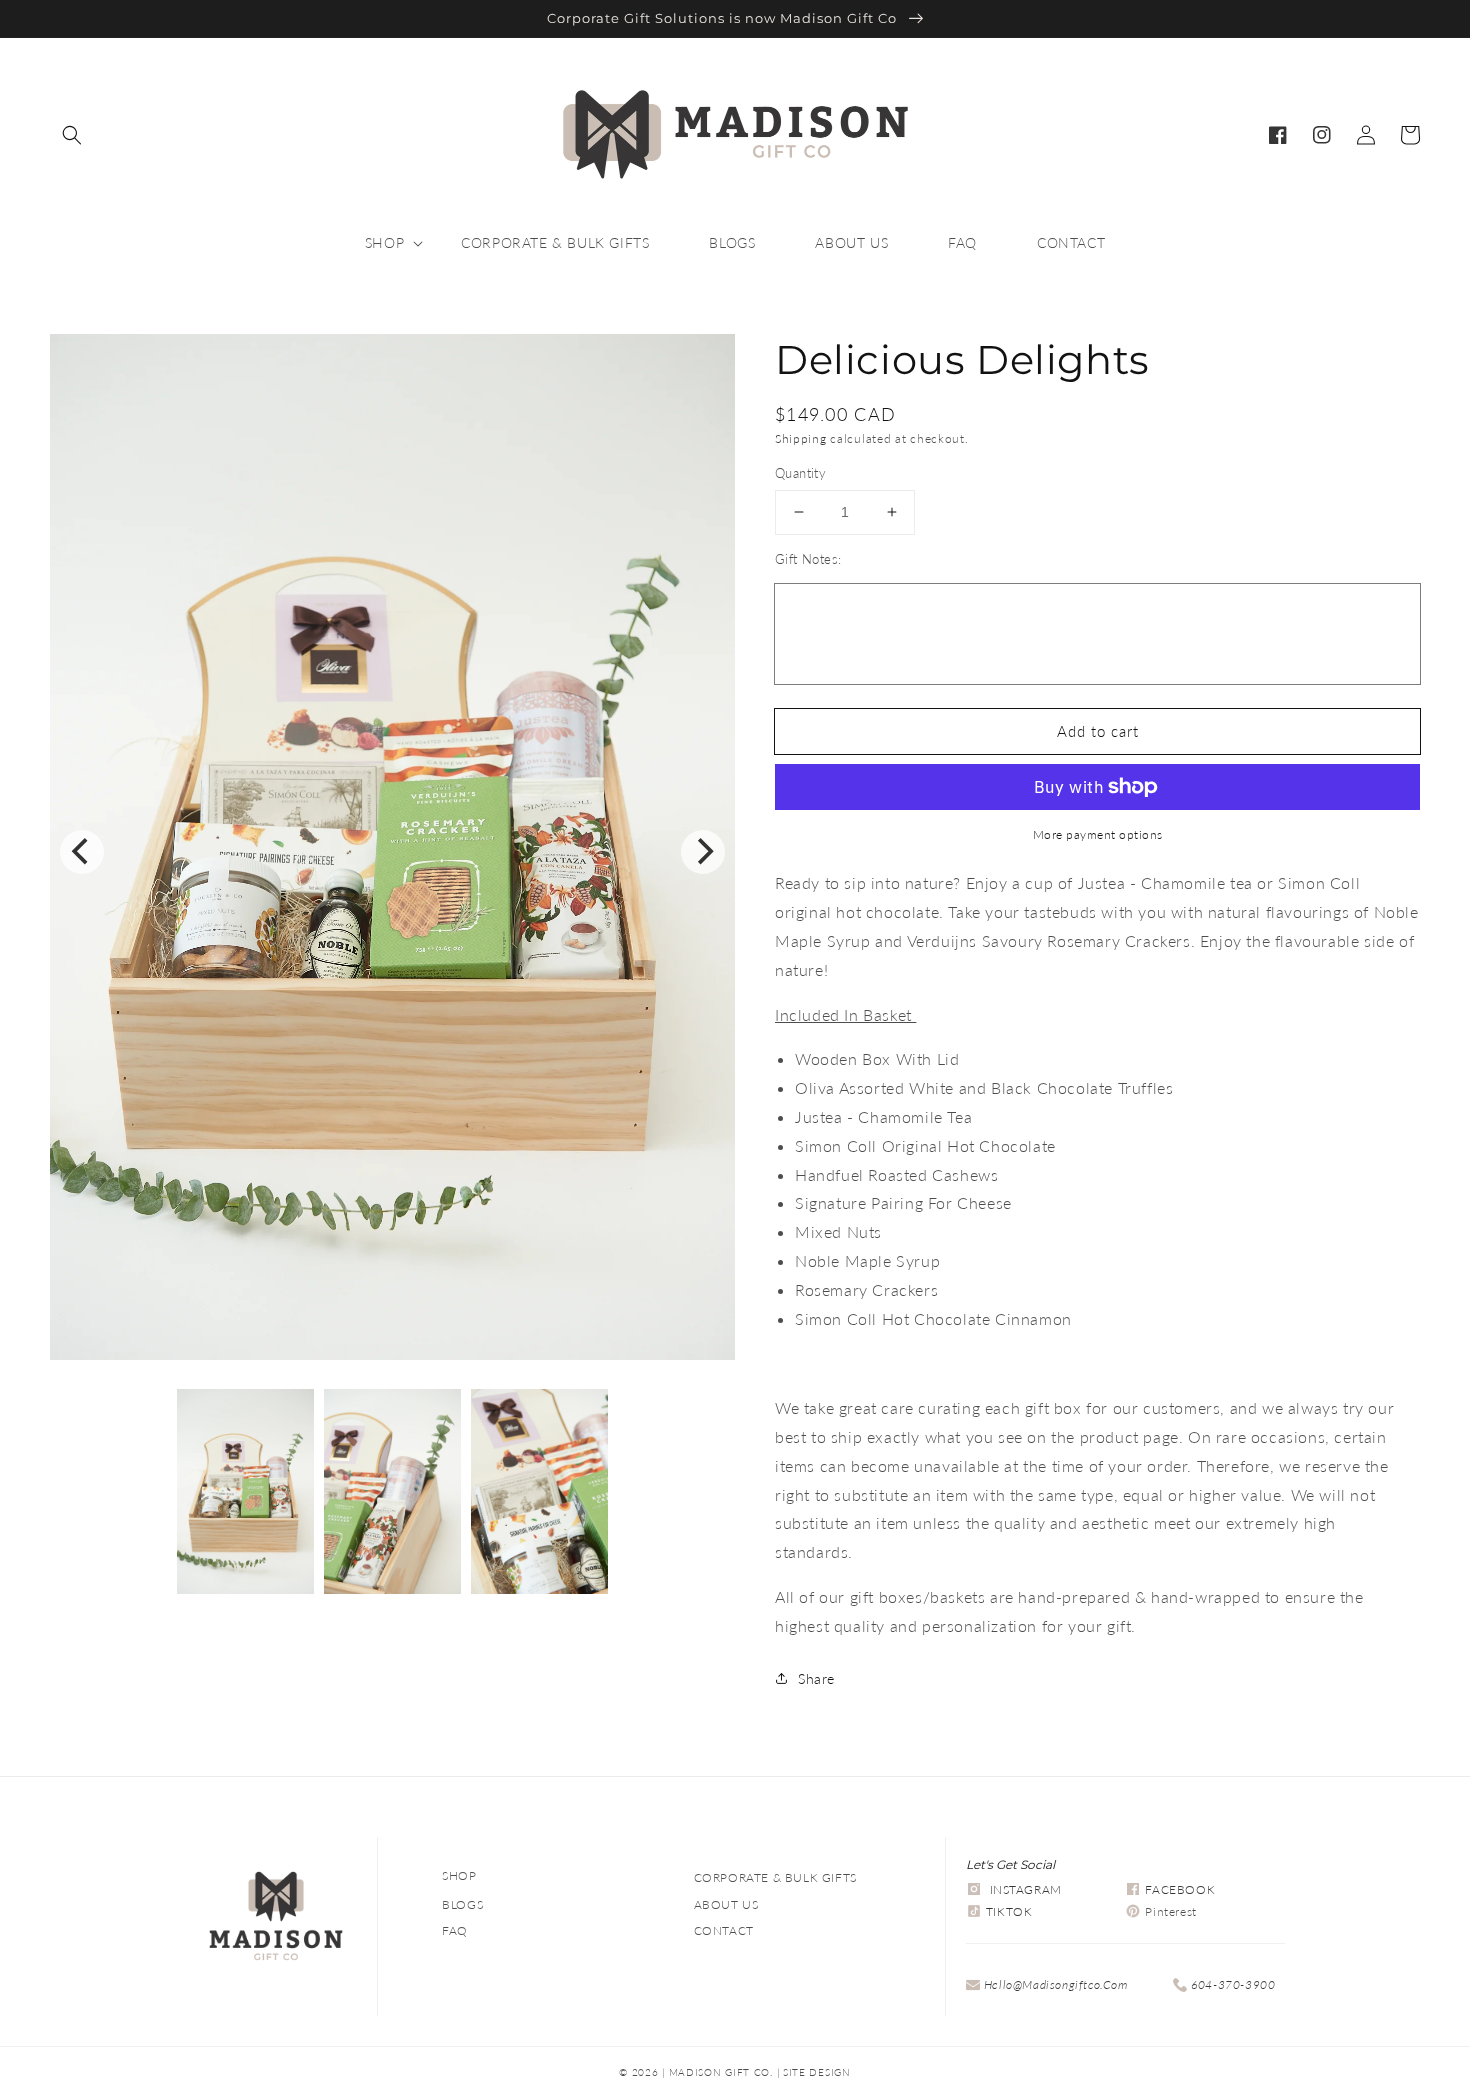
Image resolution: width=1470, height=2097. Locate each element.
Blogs (462, 1904)
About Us (726, 1904)
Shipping (801, 438)
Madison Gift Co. (721, 2072)
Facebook (1180, 1889)
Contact (724, 1930)
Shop (459, 1875)
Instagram (1026, 1889)
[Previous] (82, 852)
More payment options (1098, 834)
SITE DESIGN (817, 2072)
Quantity (800, 473)
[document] (392, 851)
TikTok (1009, 1911)
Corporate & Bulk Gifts (775, 1877)
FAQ (455, 1930)
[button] (72, 135)
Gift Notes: (808, 559)
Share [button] (816, 1678)
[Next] (703, 852)
